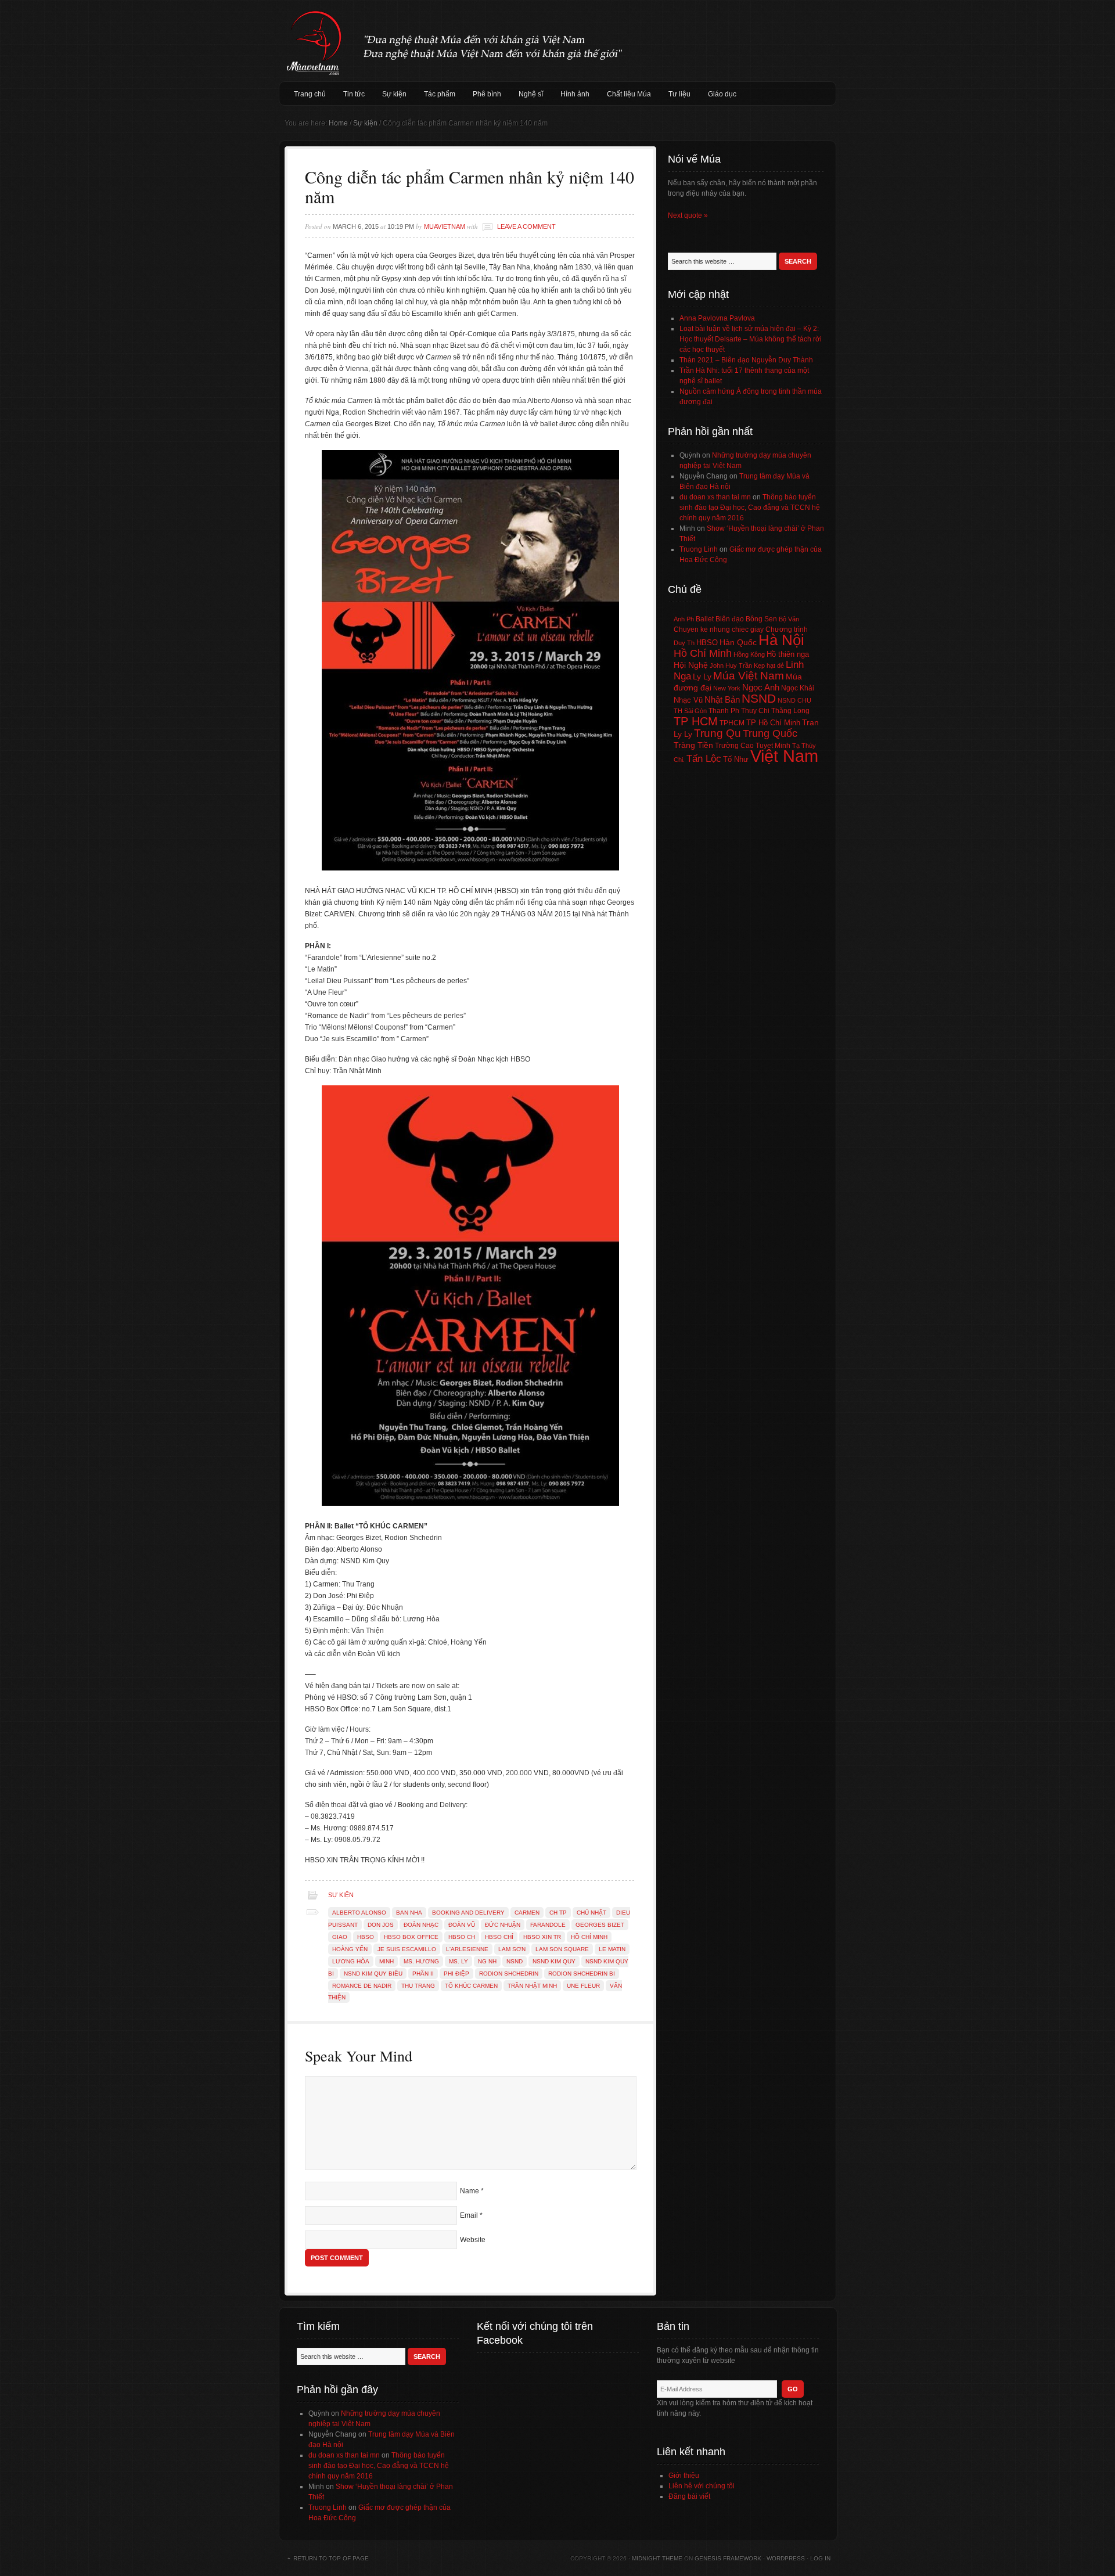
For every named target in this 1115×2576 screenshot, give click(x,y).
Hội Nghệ (691, 665)
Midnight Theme (657, 2558)
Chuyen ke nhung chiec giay (719, 629)
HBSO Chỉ (499, 1937)
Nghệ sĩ (531, 94)
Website (473, 2240)
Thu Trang (418, 1986)
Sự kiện (394, 94)
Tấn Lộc (704, 759)
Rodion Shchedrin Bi (582, 1974)
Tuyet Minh (773, 746)
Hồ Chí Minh (589, 1937)
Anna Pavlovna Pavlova (717, 318)
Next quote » (688, 215)
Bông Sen (761, 619)
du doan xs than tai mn (715, 497)
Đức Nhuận (503, 1925)
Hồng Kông (749, 654)
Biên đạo (730, 619)
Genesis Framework (728, 2558)
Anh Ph (684, 619)
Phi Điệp (456, 1974)
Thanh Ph (724, 711)
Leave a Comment (526, 226)
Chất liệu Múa (629, 94)
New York (727, 688)
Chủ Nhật (591, 1913)
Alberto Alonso (359, 1913)
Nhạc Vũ (688, 700)
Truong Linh (699, 549)
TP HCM (696, 721)
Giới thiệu (684, 2476)
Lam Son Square (562, 1949)
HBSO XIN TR (542, 1937)
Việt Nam (784, 756)
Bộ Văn (789, 619)
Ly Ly (702, 677)
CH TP (558, 1913)
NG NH (487, 1961)
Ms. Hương (421, 1961)
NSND (515, 1961)
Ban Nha (409, 1913)
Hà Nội (781, 640)
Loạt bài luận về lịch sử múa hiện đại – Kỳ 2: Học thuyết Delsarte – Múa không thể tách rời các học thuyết (751, 339)
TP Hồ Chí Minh (773, 723)
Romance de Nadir (362, 1986)
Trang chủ (310, 94)
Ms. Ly (458, 1961)
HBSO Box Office (411, 1937)
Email (469, 2215)
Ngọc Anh (761, 687)
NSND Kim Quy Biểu (373, 1974)
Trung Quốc (770, 733)
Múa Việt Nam (557, 41)
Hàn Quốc (738, 642)
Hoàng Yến (350, 1949)
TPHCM (732, 723)
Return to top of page (331, 2558)
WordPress (786, 2558)
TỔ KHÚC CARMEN (471, 1986)
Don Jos (381, 1925)
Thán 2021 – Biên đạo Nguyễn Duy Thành (746, 360)
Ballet (705, 619)
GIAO (340, 1937)
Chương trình (787, 629)
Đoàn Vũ (462, 1925)
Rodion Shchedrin (509, 1974)
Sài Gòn (695, 711)
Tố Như (736, 759)
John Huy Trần (731, 665)
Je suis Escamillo (407, 1949)
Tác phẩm (440, 94)
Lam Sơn (512, 1949)
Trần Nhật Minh (532, 1986)
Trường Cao (734, 746)
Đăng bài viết (689, 2496)
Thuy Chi (755, 711)
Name (470, 2191)
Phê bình (487, 94)
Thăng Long (790, 711)
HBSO (366, 1937)
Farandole (548, 1925)
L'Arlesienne (467, 1949)
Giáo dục (722, 94)
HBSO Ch (462, 1937)
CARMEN (527, 1913)
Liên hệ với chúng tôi (702, 2486)
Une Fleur (583, 1986)
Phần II (423, 1974)
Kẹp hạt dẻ (769, 665)
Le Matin (612, 1949)
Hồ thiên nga (788, 654)
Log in (820, 2558)
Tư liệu (679, 94)
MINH (386, 1961)
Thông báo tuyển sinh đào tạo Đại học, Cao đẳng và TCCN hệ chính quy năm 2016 (750, 508)
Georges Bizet (600, 1925)
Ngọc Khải (798, 688)
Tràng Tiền (693, 745)
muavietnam (445, 226)
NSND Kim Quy (554, 1961)
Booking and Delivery (468, 1913)
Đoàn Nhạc (421, 1925)
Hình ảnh (575, 94)
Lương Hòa (351, 1961)
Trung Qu (717, 733)
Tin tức (354, 94)
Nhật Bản (722, 700)
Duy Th (684, 643)
